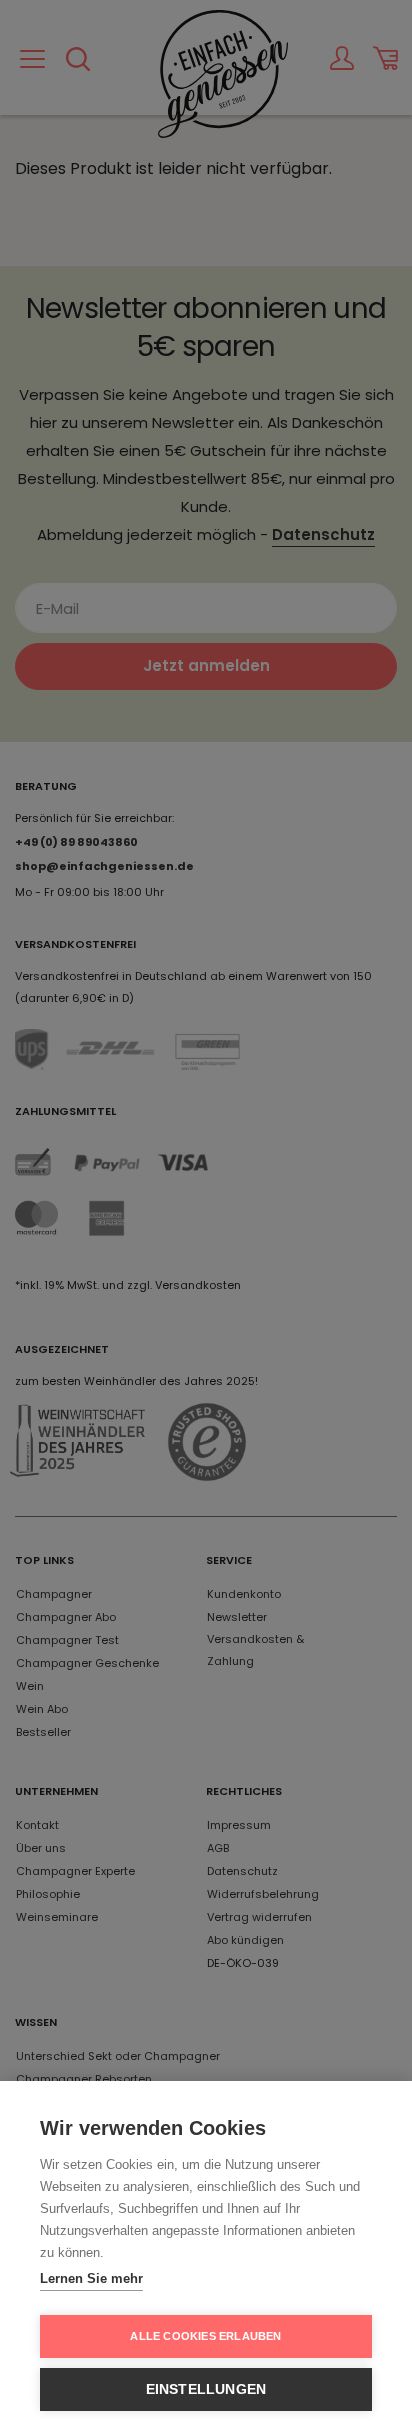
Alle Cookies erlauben (205, 2336)
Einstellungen (206, 2389)
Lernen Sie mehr (91, 2278)
